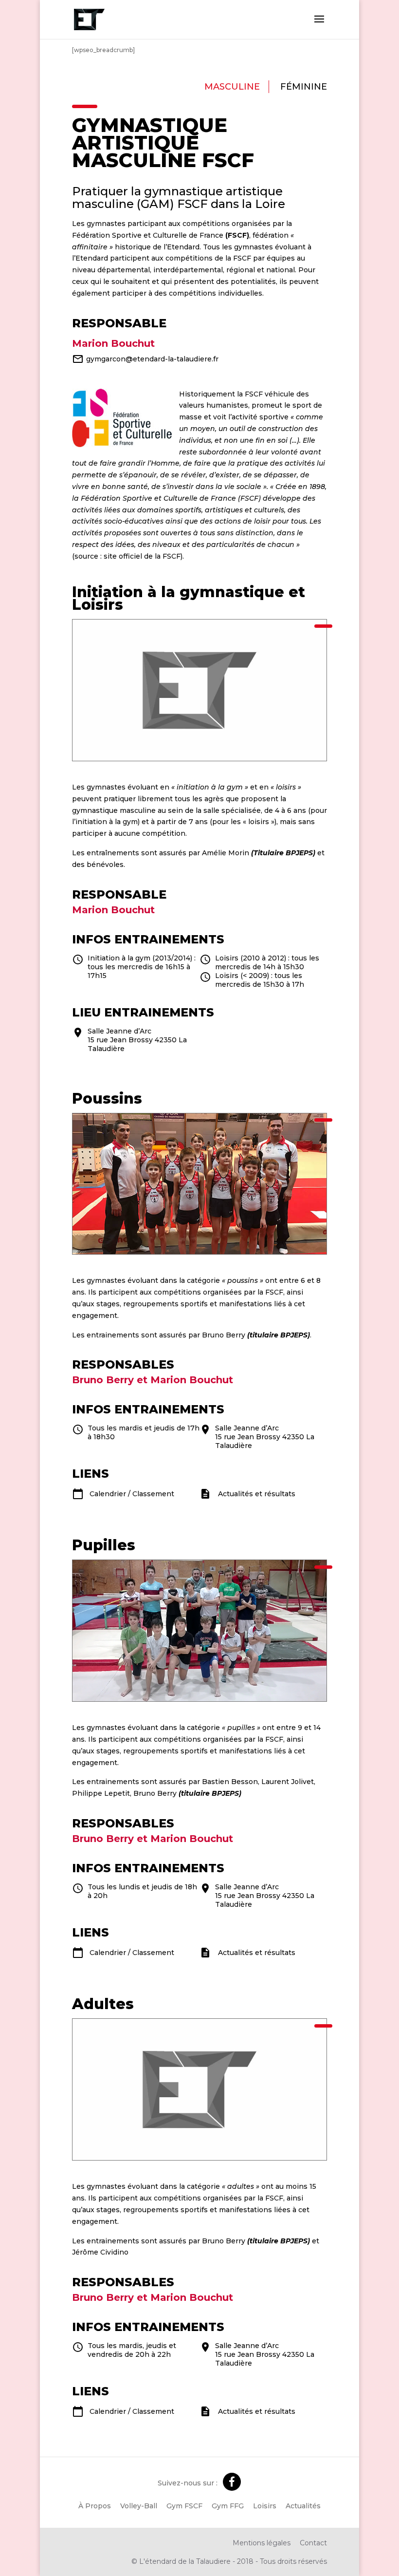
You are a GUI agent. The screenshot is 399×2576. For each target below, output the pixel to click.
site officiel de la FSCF (142, 556)
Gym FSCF (184, 2506)
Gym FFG (228, 2506)
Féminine (304, 87)
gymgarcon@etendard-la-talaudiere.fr (152, 359)
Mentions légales (262, 2543)
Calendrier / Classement (132, 1494)
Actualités (303, 2506)
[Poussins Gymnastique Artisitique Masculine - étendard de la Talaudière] (200, 1252)
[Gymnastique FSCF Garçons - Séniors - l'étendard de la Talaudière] (200, 758)
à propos (95, 2506)
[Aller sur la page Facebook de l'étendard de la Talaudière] (232, 2482)
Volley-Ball (139, 2506)
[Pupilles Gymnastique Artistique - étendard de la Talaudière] (200, 1699)
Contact (313, 2543)
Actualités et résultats (257, 1494)
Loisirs (265, 2506)
